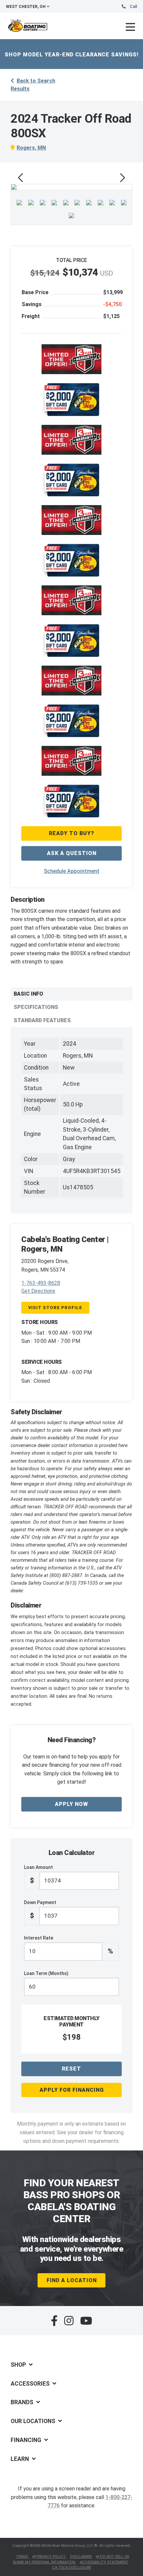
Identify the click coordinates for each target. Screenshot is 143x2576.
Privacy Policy (51, 2557)
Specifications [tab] (36, 1007)
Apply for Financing (72, 2090)
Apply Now (71, 1804)
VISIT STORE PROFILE (55, 1308)
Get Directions (38, 1291)
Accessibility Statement (104, 2562)
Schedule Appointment (72, 871)
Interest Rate (69, 1945)
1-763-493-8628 (41, 1283)
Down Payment (40, 1910)
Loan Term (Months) (46, 1973)
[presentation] (20, 178)
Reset (71, 2069)
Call (133, 7)
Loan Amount (38, 1875)
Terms (22, 2557)
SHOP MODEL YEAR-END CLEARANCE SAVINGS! (72, 55)
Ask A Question (72, 853)
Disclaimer (81, 2557)
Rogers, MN (31, 148)
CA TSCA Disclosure (72, 2568)
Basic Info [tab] (28, 994)
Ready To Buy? (71, 833)
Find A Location (72, 2280)
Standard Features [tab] (42, 1020)
